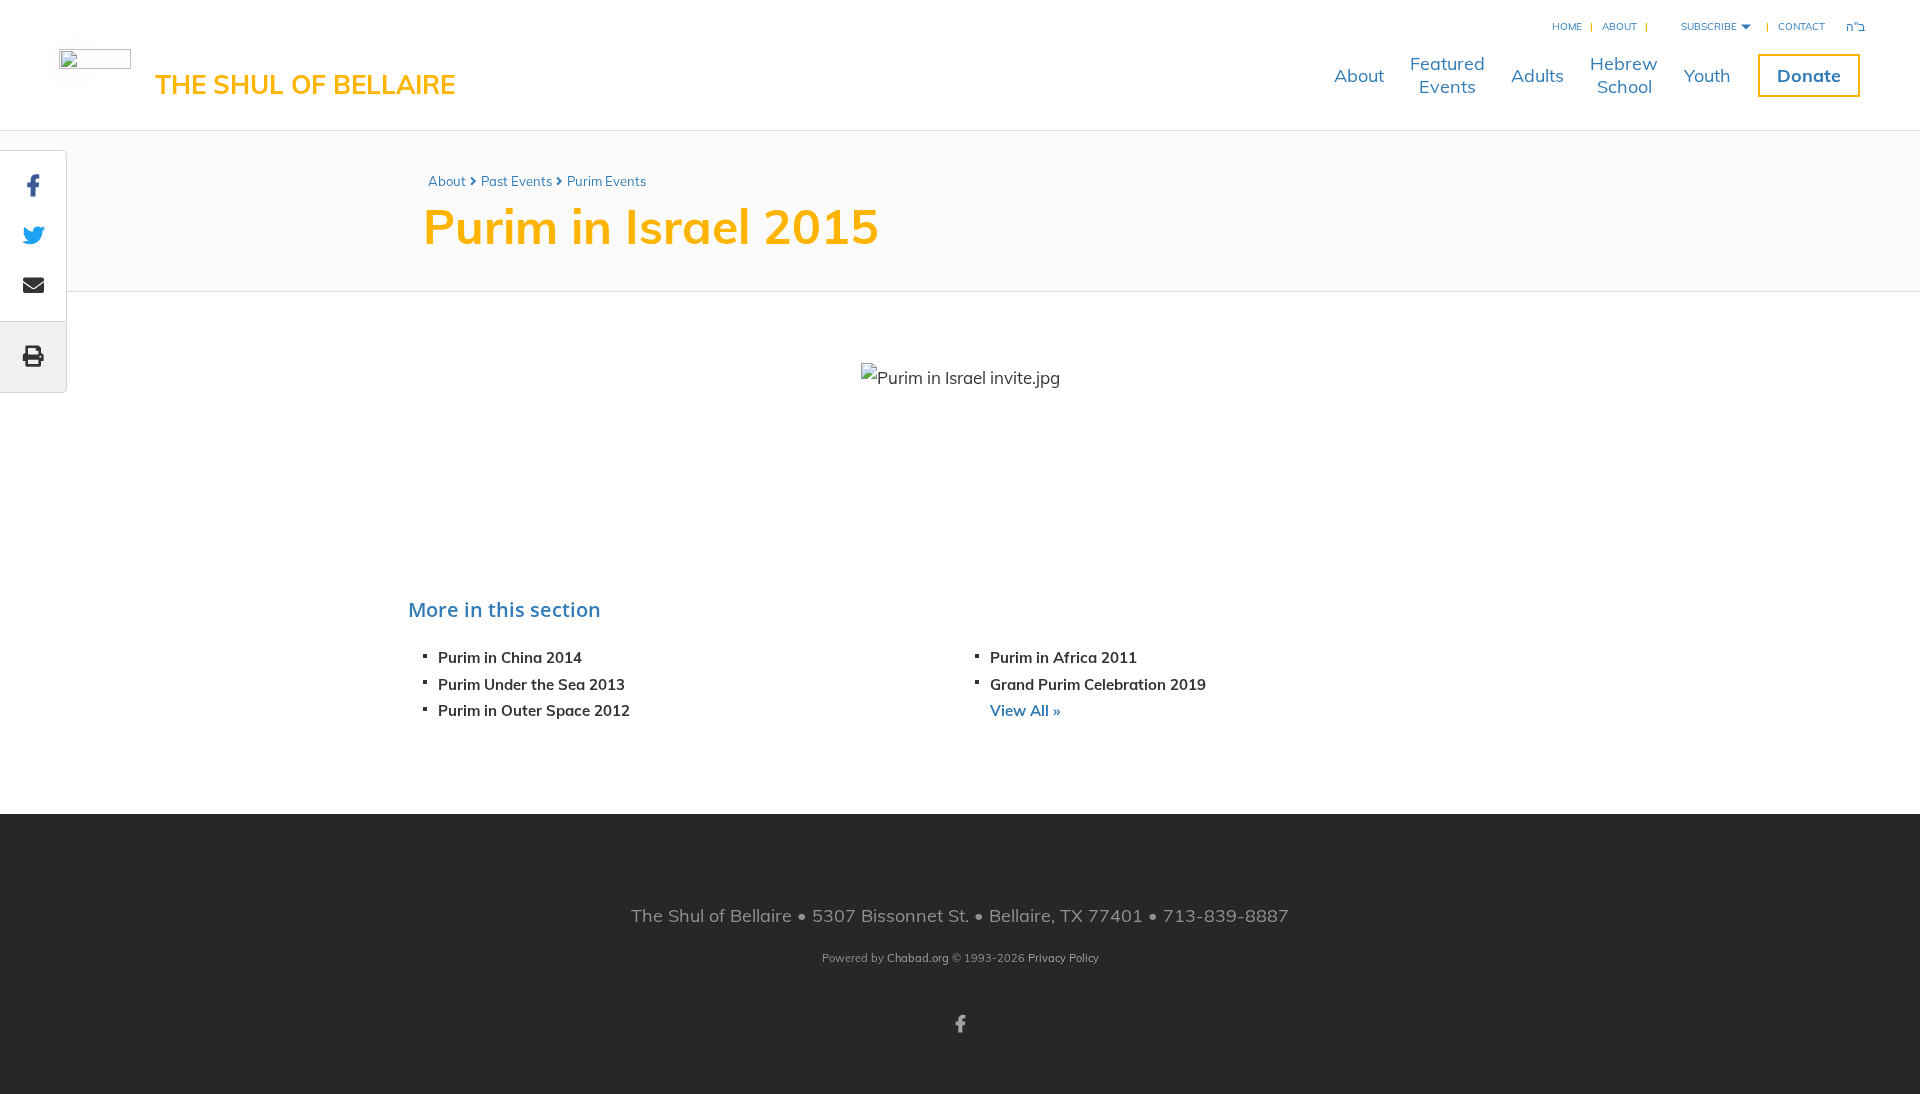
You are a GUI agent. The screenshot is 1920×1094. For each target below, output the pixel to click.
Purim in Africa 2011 (1063, 657)
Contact (1801, 26)
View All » (1025, 710)
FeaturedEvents (1447, 75)
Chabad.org (918, 958)
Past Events (516, 181)
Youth (1707, 75)
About (1619, 26)
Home (1567, 26)
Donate (1809, 75)
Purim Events (606, 181)
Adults (1537, 75)
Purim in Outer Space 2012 (534, 710)
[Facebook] (960, 1022)
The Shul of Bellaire (305, 84)
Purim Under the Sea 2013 (531, 684)
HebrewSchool (1624, 75)
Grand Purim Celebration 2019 (1098, 684)
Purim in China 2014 (510, 657)
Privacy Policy (1063, 958)
